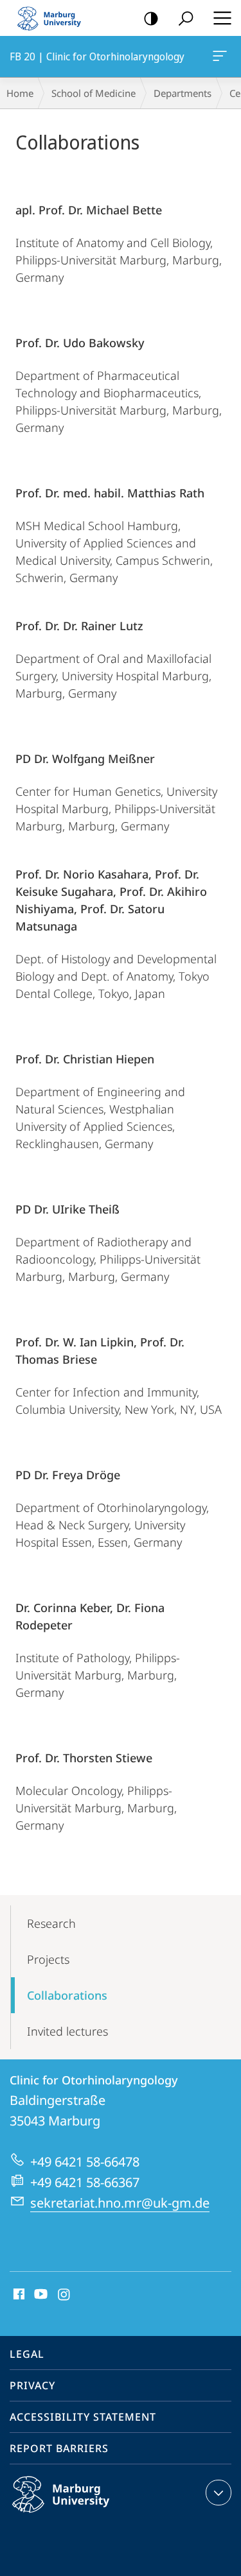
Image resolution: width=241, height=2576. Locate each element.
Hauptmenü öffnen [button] (222, 18)
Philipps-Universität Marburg (86, 2515)
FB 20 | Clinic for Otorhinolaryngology (222, 56)
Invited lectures (67, 2031)
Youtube (40, 2295)
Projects (48, 1959)
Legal (27, 2354)
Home (20, 93)
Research (51, 1923)
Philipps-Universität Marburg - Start (55, 18)
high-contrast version (151, 18)
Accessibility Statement (83, 2417)
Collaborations (67, 1995)
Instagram (65, 2295)
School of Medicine (94, 93)
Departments (183, 93)
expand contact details (219, 2493)
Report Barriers (59, 2448)
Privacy (32, 2385)
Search (186, 18)
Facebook (18, 2295)
